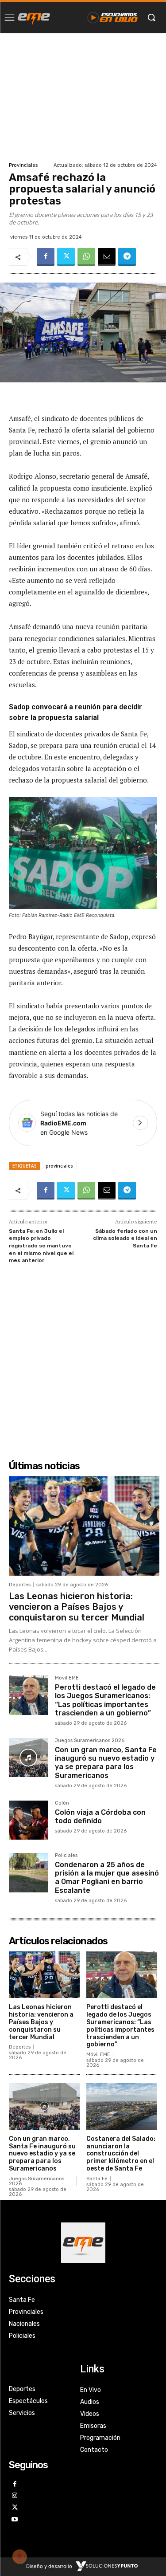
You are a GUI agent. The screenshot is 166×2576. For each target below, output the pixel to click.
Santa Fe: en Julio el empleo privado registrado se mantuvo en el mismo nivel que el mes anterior (41, 1246)
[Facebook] (46, 257)
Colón (62, 1803)
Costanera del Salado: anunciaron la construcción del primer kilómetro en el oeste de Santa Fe (121, 2154)
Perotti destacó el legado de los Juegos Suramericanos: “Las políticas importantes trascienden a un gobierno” (105, 1700)
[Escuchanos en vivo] (113, 17)
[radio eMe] (34, 17)
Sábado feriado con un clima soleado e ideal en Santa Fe (125, 1238)
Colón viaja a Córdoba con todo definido (100, 1817)
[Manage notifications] (19, 2556)
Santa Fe (97, 2179)
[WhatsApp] (86, 257)
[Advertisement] (83, 96)
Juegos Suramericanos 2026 (90, 1741)
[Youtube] (15, 2520)
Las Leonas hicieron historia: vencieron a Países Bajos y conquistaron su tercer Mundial (77, 1607)
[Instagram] (15, 2496)
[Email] (107, 257)
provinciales (59, 1166)
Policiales (66, 1856)
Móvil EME (67, 1678)
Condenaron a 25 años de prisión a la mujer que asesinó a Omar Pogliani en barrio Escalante (107, 1878)
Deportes (20, 1585)
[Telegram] (127, 257)
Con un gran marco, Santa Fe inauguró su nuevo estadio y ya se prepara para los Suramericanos (106, 1763)
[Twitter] (66, 257)
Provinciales (23, 165)
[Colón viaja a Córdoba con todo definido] (28, 1820)
